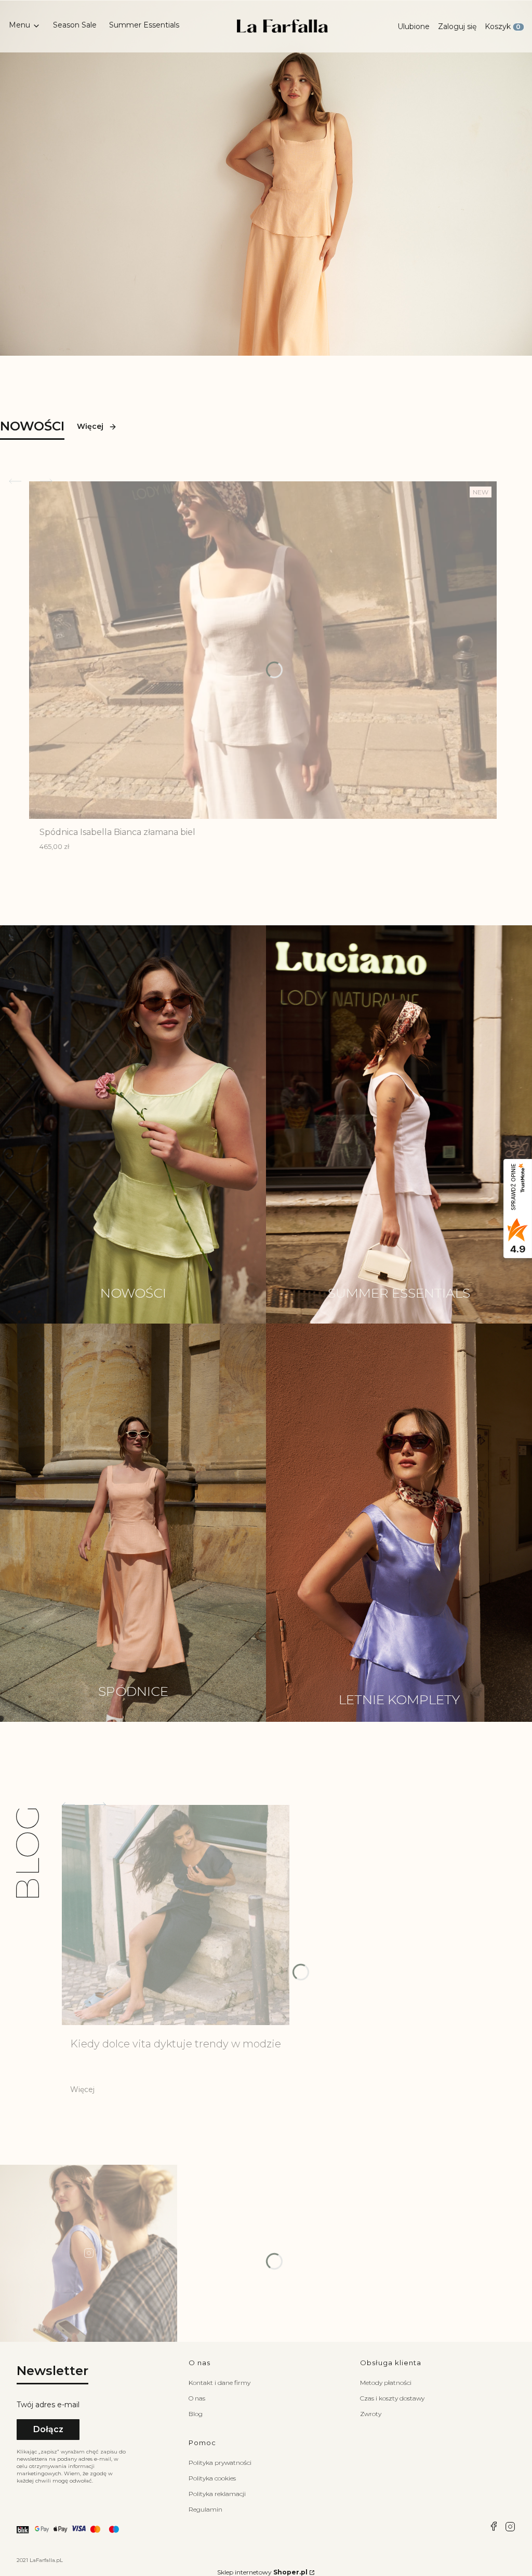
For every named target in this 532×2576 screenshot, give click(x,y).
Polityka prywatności (220, 2463)
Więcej (90, 426)
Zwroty (371, 2414)
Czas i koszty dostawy (392, 2398)
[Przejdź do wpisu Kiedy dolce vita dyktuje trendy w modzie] (176, 1915)
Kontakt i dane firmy (220, 2383)
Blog (196, 2414)
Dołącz (48, 2429)
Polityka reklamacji (217, 2494)
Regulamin (205, 2509)
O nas (197, 2398)
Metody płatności (386, 2383)
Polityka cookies (212, 2478)
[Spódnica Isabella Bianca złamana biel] (263, 650)
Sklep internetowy (262, 2572)
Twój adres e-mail (48, 2405)
